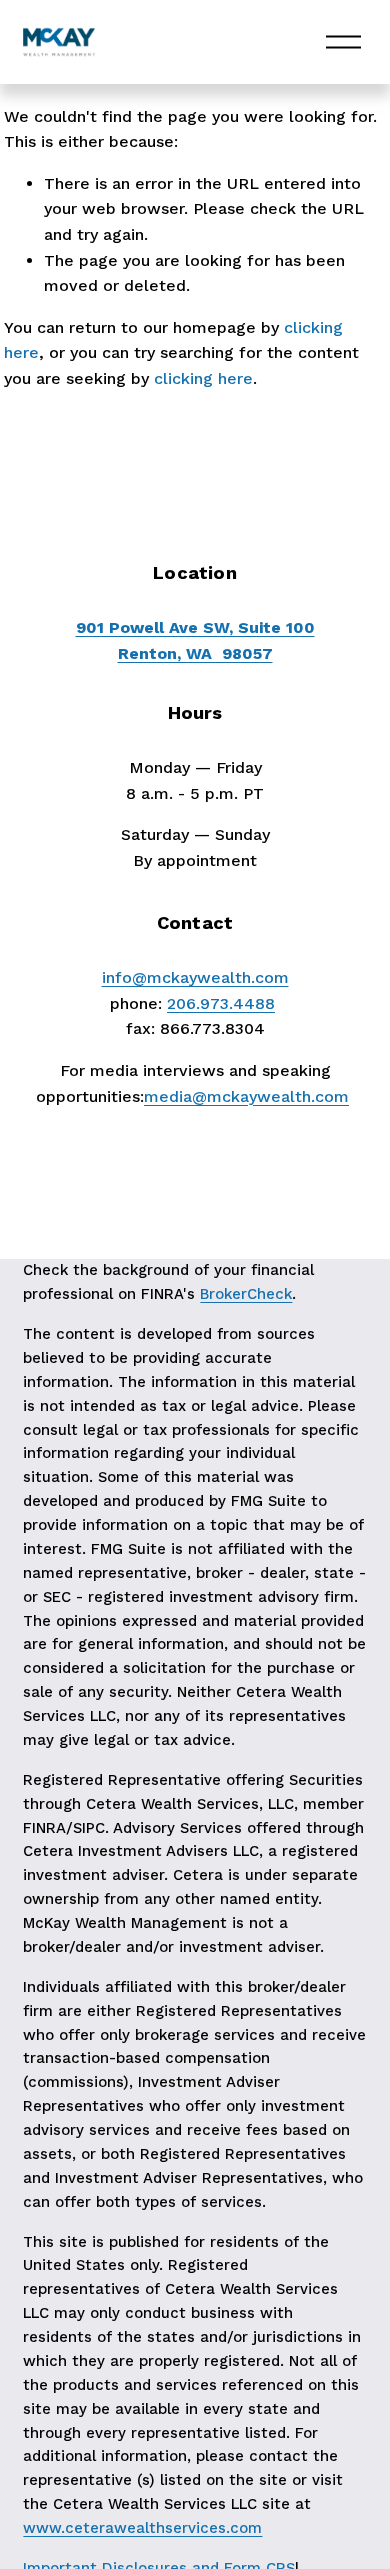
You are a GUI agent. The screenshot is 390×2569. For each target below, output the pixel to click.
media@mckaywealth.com (246, 1096)
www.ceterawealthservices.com (142, 2528)
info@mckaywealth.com (195, 977)
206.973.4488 (221, 1003)
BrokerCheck (246, 1294)
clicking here (203, 378)
